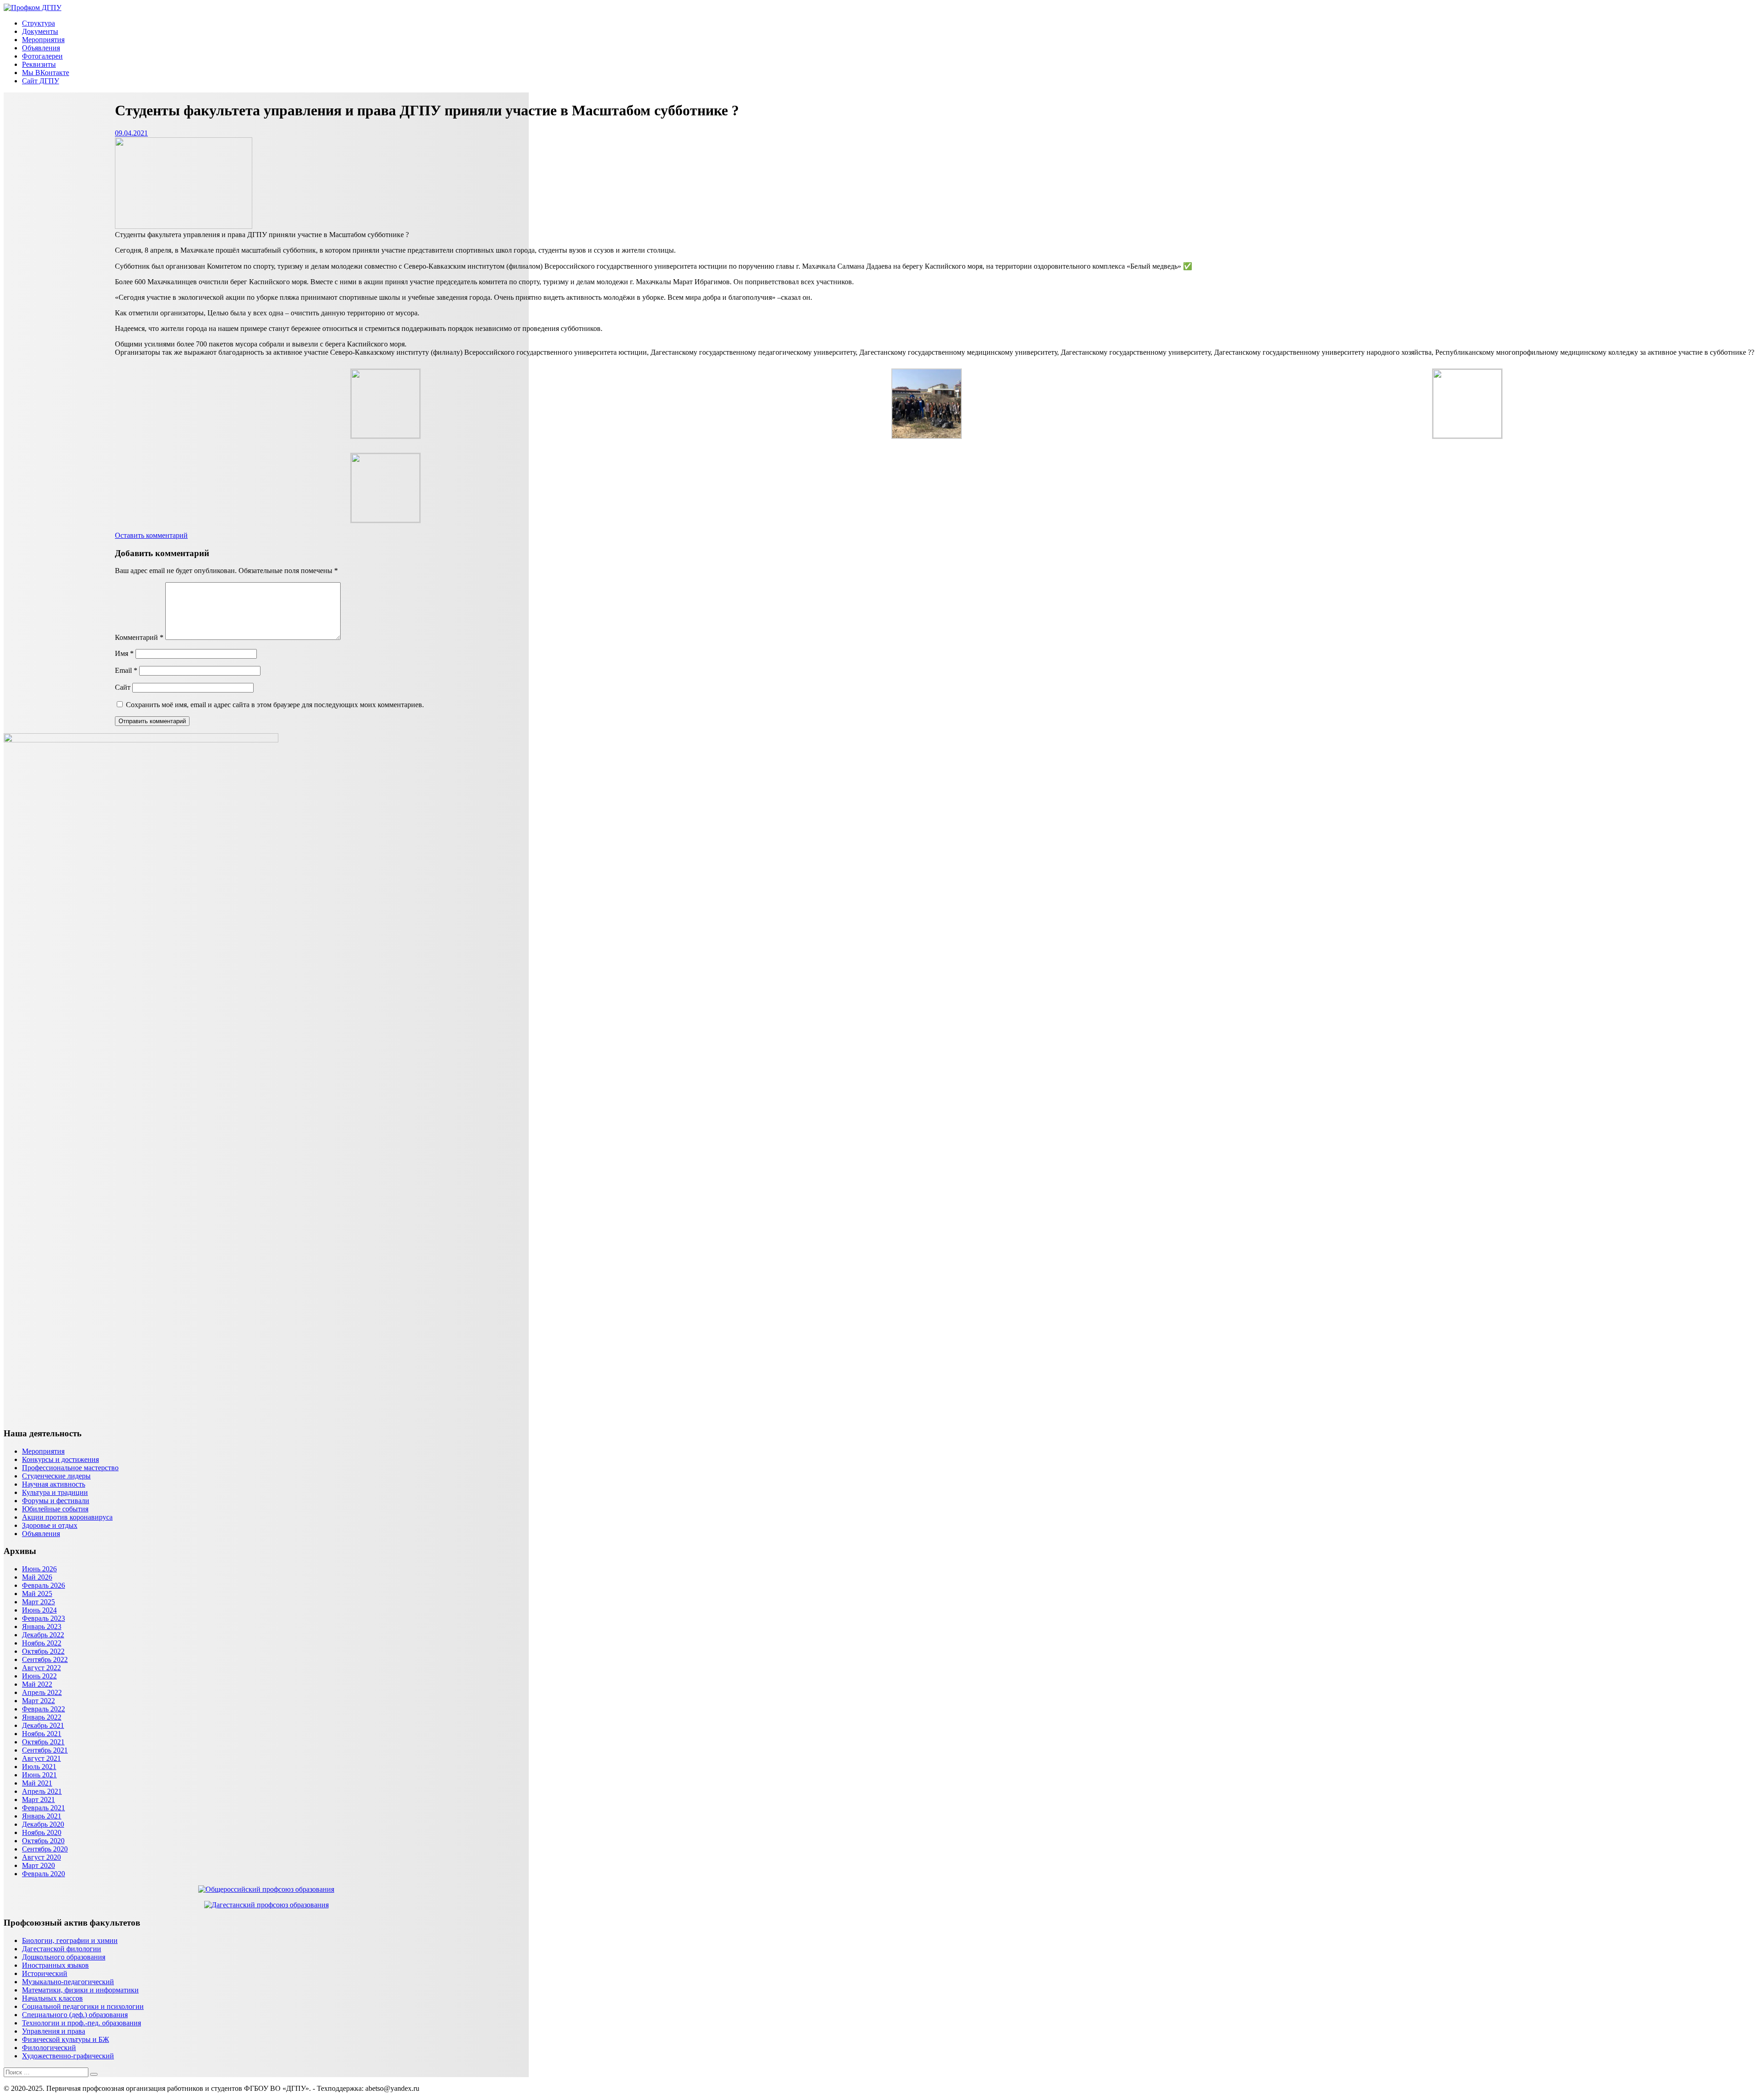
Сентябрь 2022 (45, 1659)
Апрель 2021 (42, 1791)
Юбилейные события (55, 1509)
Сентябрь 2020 (45, 1849)
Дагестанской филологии (62, 1949)
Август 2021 (41, 1758)
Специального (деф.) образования (75, 2015)
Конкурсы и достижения (60, 1459)
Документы (40, 31)
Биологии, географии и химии (70, 1940)
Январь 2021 (42, 1816)
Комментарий (139, 637)
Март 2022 (38, 1701)
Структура (38, 23)
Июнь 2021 (39, 1775)
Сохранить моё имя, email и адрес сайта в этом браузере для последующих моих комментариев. (275, 705)
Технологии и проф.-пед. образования (81, 2023)
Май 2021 (37, 1783)
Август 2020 (41, 1857)
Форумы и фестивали (56, 1501)
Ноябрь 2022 (42, 1643)
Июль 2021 (39, 1767)
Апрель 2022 (42, 1692)
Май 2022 (37, 1684)
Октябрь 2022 (43, 1651)
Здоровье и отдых (50, 1525)
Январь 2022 (42, 1717)
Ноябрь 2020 (42, 1832)
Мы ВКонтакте (46, 73)
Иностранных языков (55, 1965)
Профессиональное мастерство (70, 1468)
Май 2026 (37, 1577)
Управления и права (54, 2031)
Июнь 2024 (39, 1610)
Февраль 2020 (43, 1874)
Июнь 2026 (39, 1569)
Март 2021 (38, 1800)
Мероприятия (43, 40)
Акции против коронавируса (67, 1517)
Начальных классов (52, 1998)
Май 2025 (37, 1594)
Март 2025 (38, 1602)
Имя (124, 653)
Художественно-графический (68, 2056)
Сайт (123, 687)
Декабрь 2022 (43, 1635)
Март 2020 (38, 1865)
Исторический (45, 1973)
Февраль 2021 (43, 1808)
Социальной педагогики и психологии (83, 2006)
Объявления (41, 48)
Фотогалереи (42, 56)
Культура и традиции (55, 1492)
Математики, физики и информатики (80, 1990)
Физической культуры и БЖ (65, 2039)
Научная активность (54, 1484)
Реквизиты (39, 64)
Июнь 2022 (39, 1676)
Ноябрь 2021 (42, 1734)
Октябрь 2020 (43, 1841)
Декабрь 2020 (43, 1824)
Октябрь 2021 (43, 1742)
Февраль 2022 (43, 1709)
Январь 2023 (42, 1626)
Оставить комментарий (151, 535)
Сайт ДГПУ (41, 81)
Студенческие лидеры (56, 1476)
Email (126, 670)
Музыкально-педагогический (68, 1982)
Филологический (49, 2048)
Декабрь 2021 (43, 1725)
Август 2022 (41, 1668)
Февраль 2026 (43, 1585)
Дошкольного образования (64, 1957)
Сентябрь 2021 (45, 1750)
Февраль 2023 (43, 1618)
